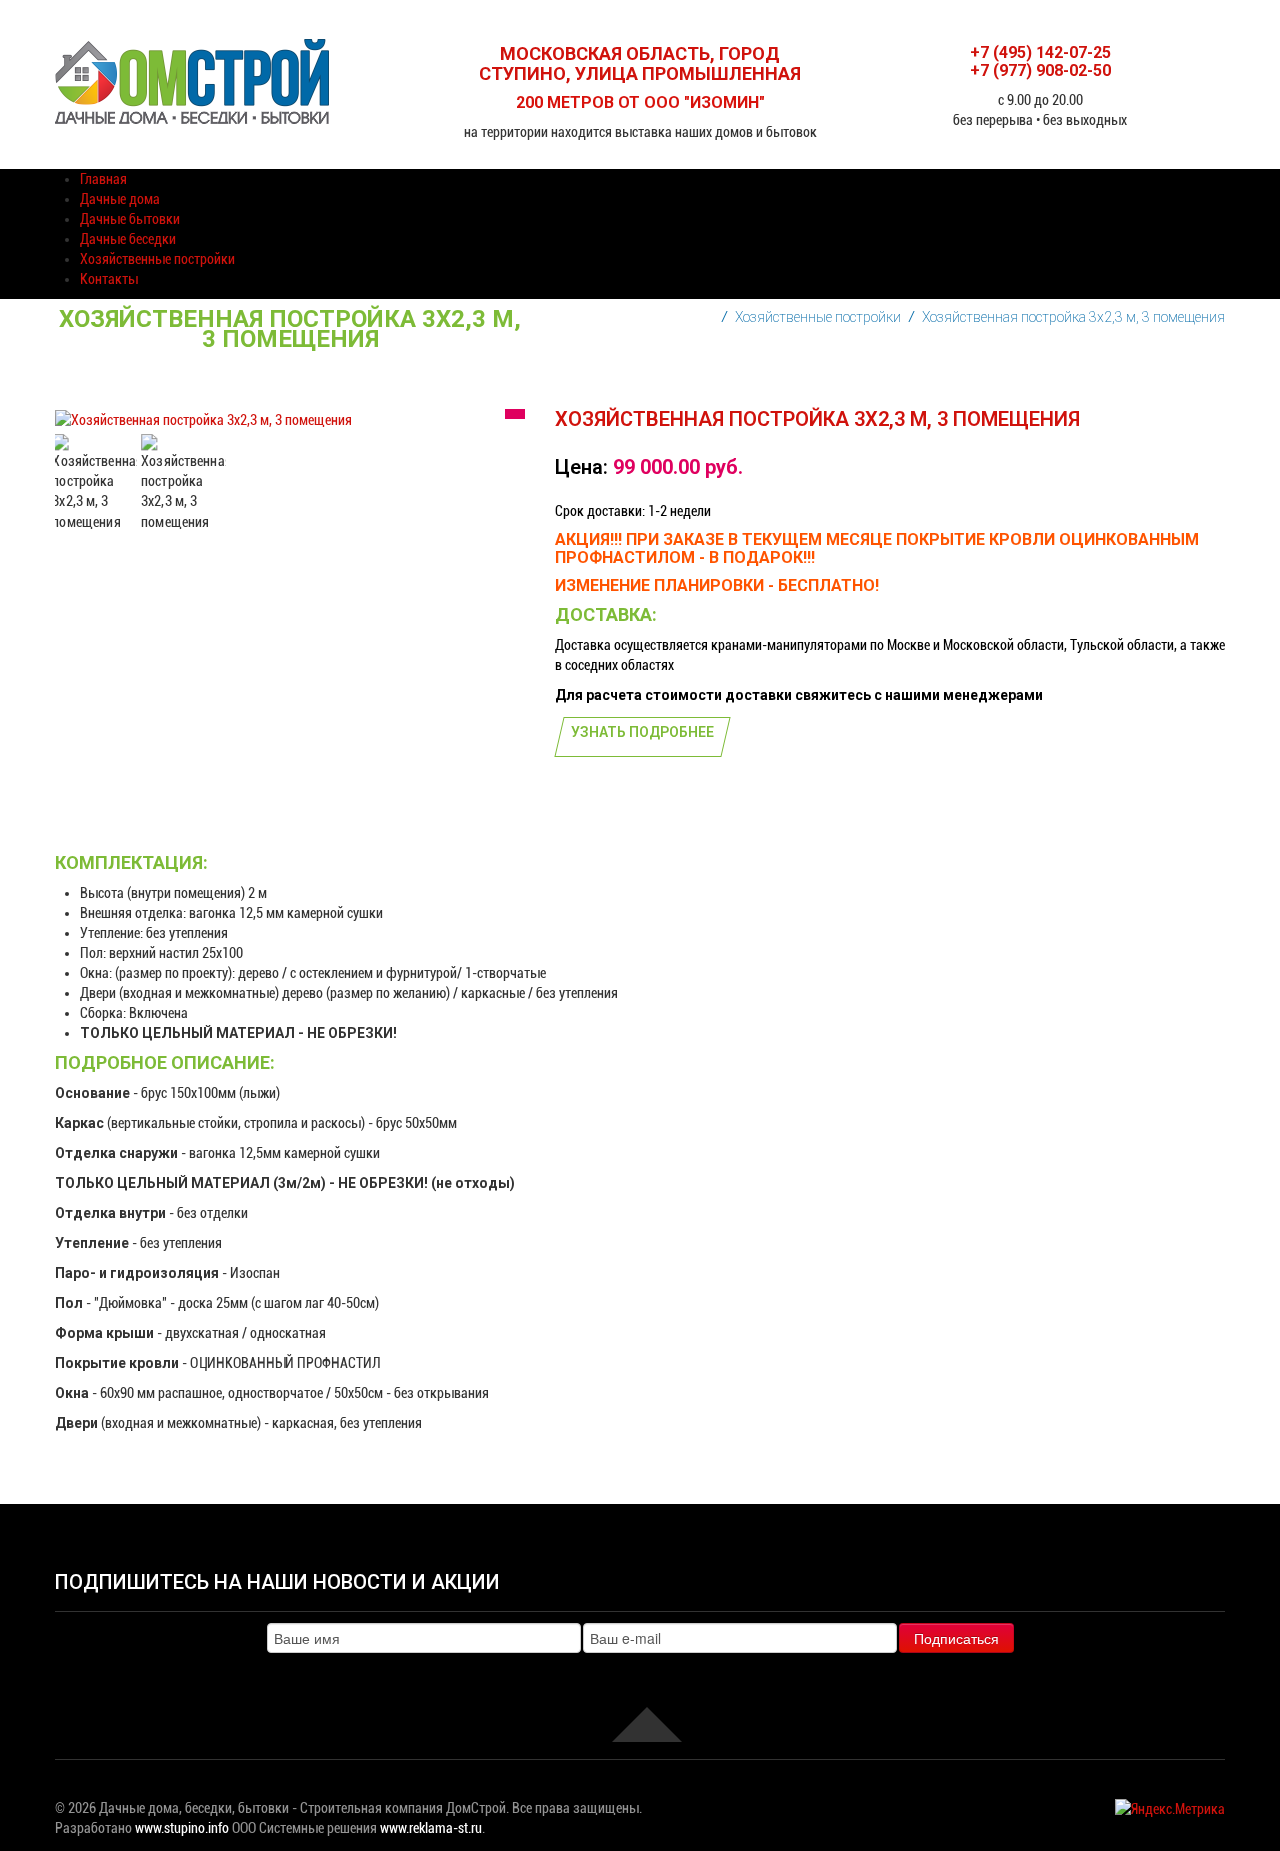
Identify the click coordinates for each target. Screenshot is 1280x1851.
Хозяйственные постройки (818, 317)
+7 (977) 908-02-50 (1040, 70)
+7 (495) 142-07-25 (1040, 52)
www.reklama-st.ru (431, 1828)
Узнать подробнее (642, 732)
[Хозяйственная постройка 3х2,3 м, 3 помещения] (94, 483)
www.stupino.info (182, 1828)
